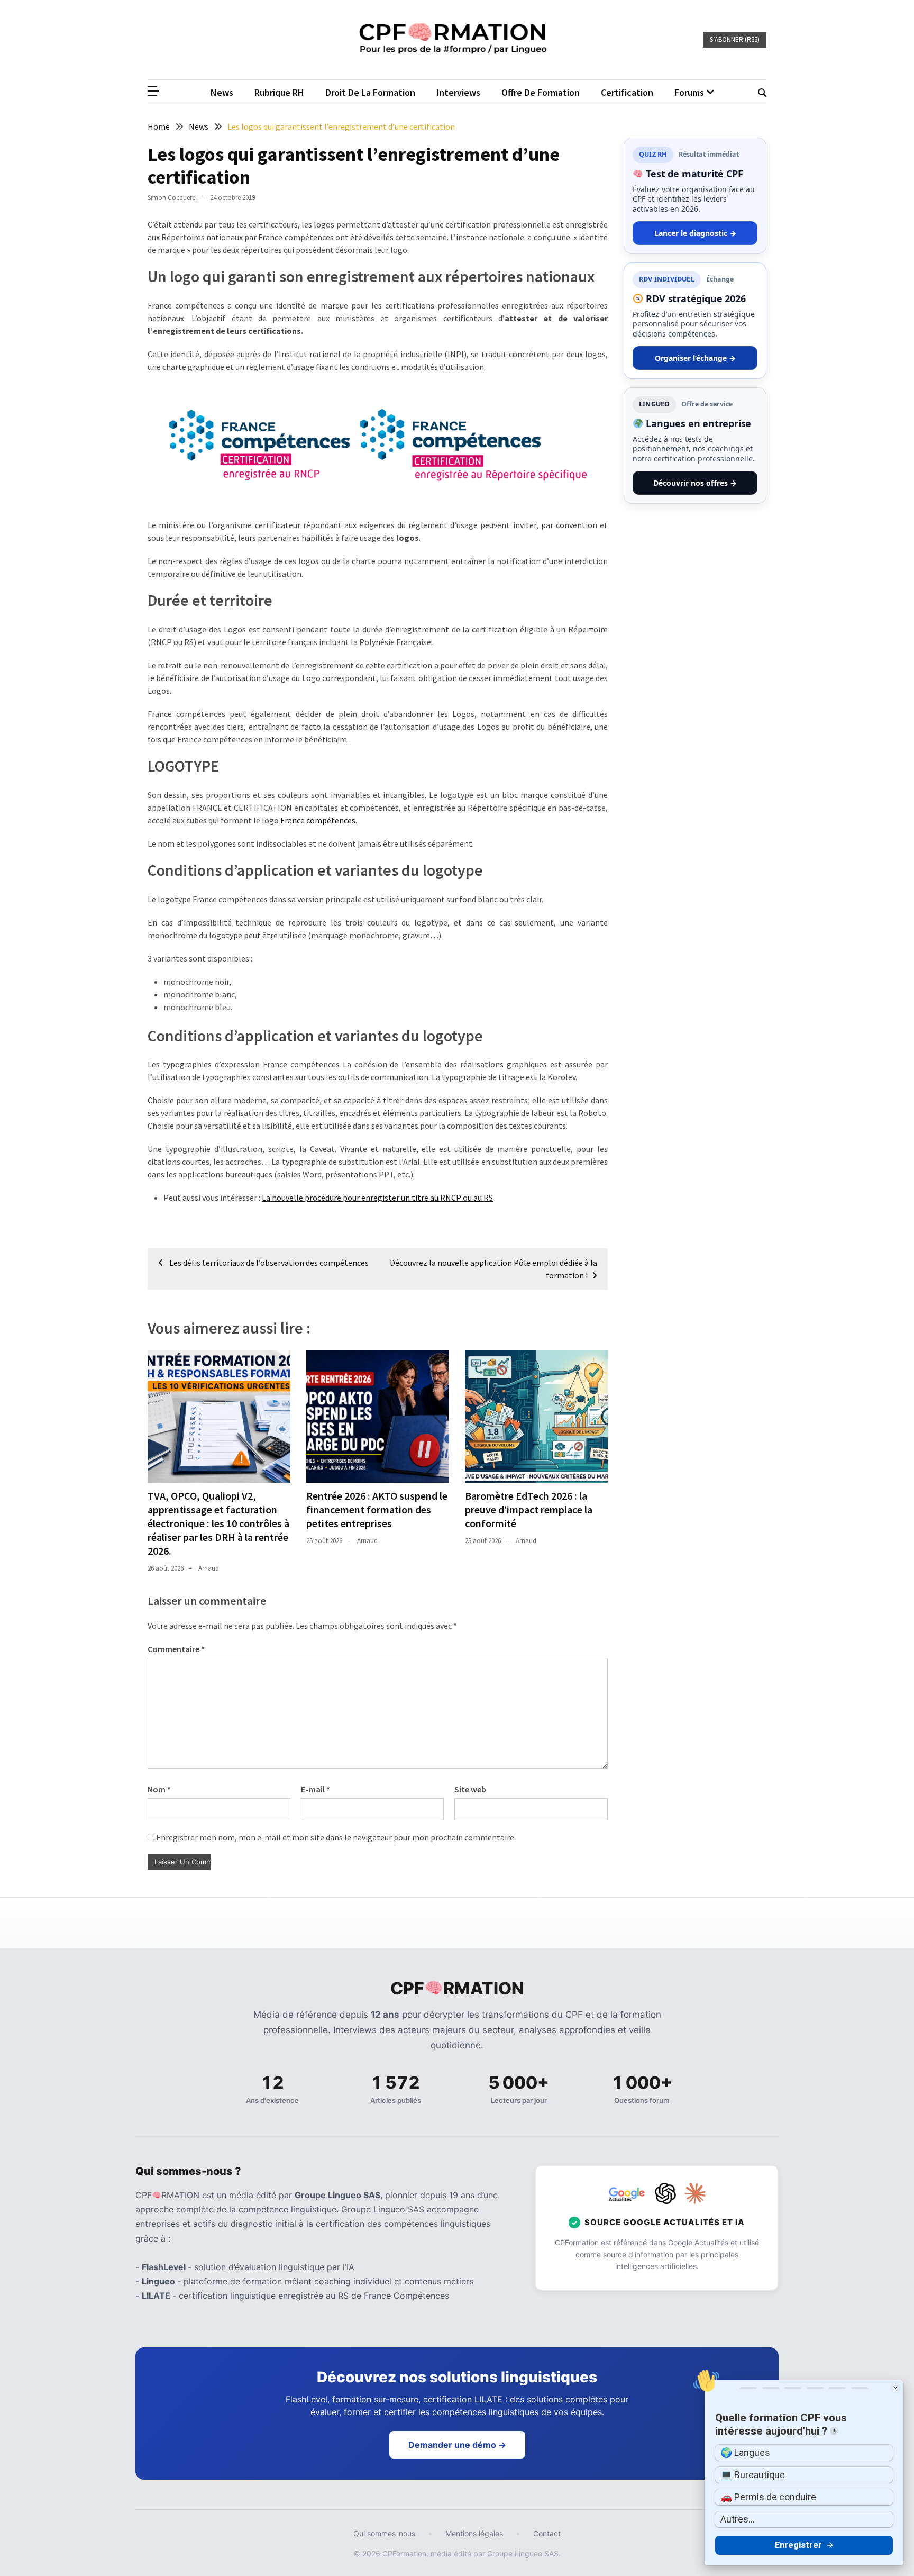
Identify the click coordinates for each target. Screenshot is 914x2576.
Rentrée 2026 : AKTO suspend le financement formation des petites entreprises (377, 1509)
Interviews (458, 92)
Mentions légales (474, 2533)
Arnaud (209, 1568)
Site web (470, 1789)
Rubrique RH (279, 92)
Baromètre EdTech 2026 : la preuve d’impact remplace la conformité (529, 1509)
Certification (627, 92)
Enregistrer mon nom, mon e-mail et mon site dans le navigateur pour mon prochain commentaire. (336, 1837)
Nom (159, 1789)
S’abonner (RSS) (735, 39)
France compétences (318, 820)
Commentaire (176, 1649)
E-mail (316, 1789)
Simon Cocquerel (172, 198)
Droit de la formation (370, 92)
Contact (547, 2533)
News (222, 92)
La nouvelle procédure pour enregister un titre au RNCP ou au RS (377, 1198)
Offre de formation (541, 92)
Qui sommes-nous (384, 2533)
